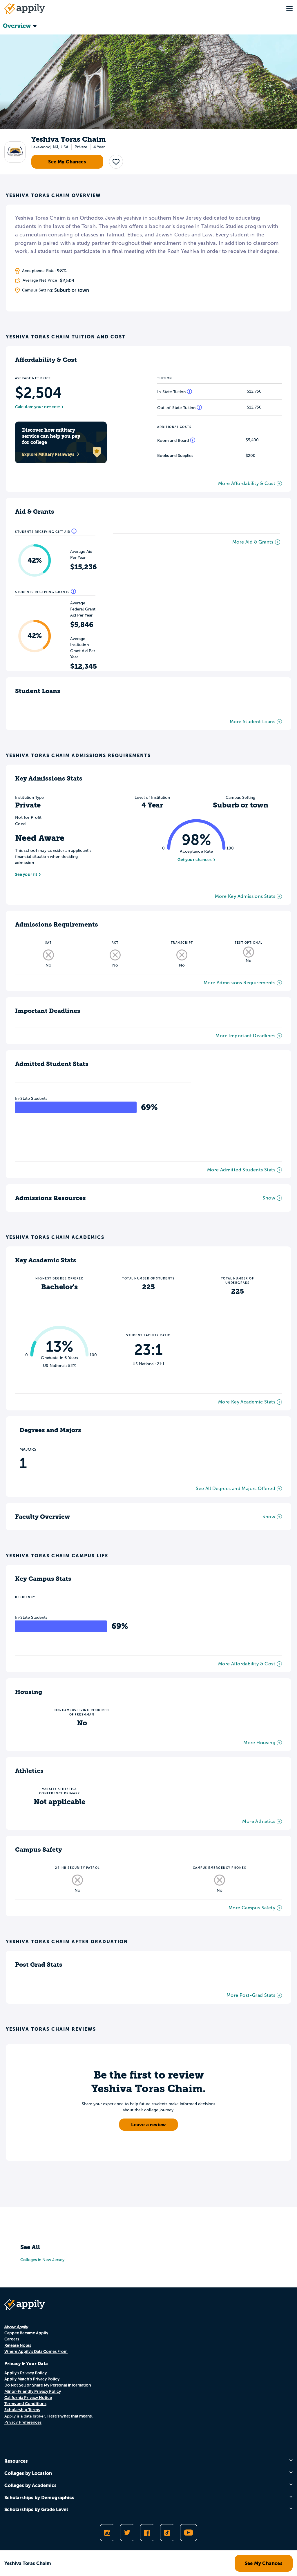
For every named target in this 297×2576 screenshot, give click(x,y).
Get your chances (195, 860)
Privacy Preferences (23, 2422)
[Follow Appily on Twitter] (127, 2533)
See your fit (26, 874)
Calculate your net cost (37, 407)
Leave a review (148, 2125)
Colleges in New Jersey (42, 2260)
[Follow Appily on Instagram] (107, 2533)
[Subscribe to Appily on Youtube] (189, 2533)
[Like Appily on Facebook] (147, 2533)
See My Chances (67, 162)
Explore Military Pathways (48, 454)
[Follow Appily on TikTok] (167, 2533)
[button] (116, 162)
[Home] (25, 9)
